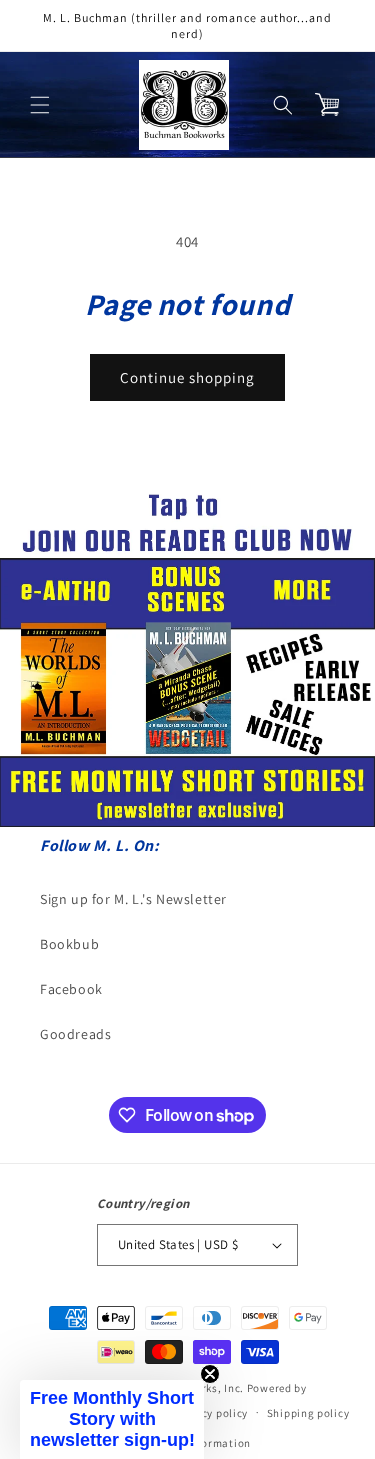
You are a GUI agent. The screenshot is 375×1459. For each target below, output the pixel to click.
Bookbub (69, 944)
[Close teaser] (210, 1374)
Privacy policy (211, 1413)
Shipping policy (308, 1413)
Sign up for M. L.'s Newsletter (133, 899)
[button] (40, 105)
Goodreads (75, 1034)
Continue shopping (187, 377)
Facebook (71, 989)
